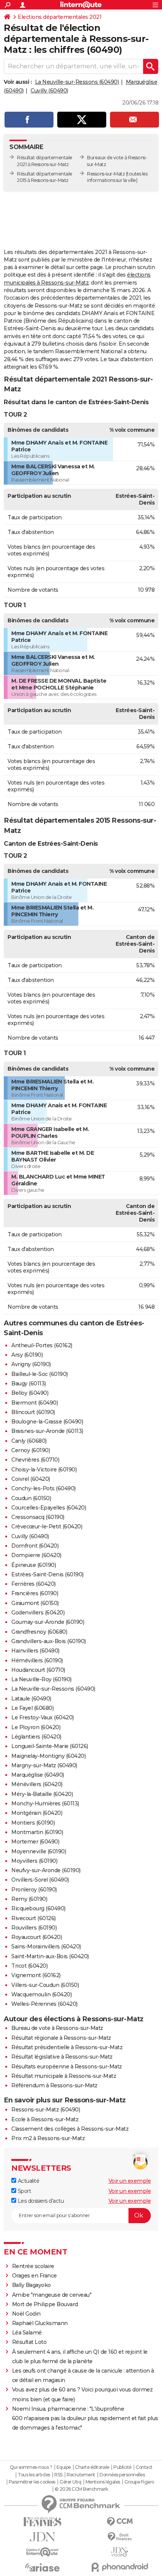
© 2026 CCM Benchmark (81, 2489)
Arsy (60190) (27, 1355)
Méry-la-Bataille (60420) (42, 1794)
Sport (24, 2191)
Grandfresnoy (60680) (39, 1632)
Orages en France (34, 2276)
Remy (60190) (29, 1899)
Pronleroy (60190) (34, 1890)
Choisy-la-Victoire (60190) (44, 1470)
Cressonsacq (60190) (38, 1517)
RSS (58, 2475)
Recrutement (81, 2475)
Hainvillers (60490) (35, 1651)
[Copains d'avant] (42, 2552)
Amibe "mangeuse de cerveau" (52, 2295)
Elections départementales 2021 (60, 17)
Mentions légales (103, 2482)
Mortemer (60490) (35, 1842)
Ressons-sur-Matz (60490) (46, 2110)
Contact (144, 2467)
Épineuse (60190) (34, 1565)
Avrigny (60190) (31, 1364)
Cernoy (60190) (31, 1450)
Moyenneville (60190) (39, 1851)
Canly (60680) (29, 1441)
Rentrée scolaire (33, 2266)
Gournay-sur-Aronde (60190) (48, 1622)
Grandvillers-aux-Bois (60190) (49, 1641)
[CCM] (120, 2522)
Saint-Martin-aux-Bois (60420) (50, 1956)
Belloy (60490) (30, 1393)
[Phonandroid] (120, 2567)
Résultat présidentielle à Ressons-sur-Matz (67, 2047)
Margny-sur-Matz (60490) (44, 1765)
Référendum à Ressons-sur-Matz (54, 2085)
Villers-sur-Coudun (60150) (45, 1985)
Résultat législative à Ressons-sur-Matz (62, 2057)
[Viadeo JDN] (120, 2552)
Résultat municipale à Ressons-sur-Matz (64, 2076)
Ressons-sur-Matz (106, 174)
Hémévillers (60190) (37, 1660)
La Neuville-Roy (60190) (41, 1679)
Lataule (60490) (31, 1699)
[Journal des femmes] (42, 2522)
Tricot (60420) (29, 1966)
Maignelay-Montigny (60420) (48, 1756)
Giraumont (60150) (35, 1603)
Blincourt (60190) (33, 1412)
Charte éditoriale (92, 2467)
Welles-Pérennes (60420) (44, 2004)
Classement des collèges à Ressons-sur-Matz (70, 2129)
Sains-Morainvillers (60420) (46, 1947)
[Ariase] (42, 2567)
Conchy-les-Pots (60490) (44, 1488)
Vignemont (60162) (36, 1975)
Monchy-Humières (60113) (45, 1804)
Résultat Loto (29, 2342)
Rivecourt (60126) (34, 1918)
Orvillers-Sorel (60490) (40, 1880)
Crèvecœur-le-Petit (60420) (47, 1527)
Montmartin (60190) (37, 1832)
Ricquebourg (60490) (38, 1908)
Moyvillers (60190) (34, 1861)
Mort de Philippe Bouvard (45, 2304)
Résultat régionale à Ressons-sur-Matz (61, 2038)
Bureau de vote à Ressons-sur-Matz (57, 2028)
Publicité (122, 2467)
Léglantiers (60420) (36, 1737)
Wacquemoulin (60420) (41, 1994)
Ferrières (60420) (34, 1584)
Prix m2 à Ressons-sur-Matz (48, 2138)
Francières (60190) (35, 1593)
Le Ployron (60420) (36, 1727)
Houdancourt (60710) (38, 1670)
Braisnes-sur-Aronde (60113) (47, 1431)
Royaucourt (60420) (37, 1937)
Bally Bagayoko (31, 2285)
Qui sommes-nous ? (31, 2467)
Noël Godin (26, 2314)
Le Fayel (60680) (32, 1708)
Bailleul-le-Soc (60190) (40, 1374)
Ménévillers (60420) (37, 1784)
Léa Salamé (27, 2333)
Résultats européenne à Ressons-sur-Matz (67, 2067)
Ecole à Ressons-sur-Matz (45, 2119)
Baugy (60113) (29, 1383)
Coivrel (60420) (31, 1479)
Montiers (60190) (33, 1823)
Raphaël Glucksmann (40, 2323)
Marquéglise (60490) (38, 1775)
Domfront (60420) (35, 1546)
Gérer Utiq (70, 2482)
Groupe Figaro (139, 2482)
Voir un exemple (130, 2181)
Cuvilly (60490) (49, 91)
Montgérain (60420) (37, 1813)
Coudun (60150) (31, 1498)
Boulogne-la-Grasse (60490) (47, 1422)
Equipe (64, 2467)
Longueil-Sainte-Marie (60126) (50, 1746)
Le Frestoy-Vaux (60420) (43, 1717)
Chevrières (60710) (35, 1460)
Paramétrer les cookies (32, 2482)
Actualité (28, 2181)
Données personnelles (122, 2475)
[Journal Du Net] (42, 2537)
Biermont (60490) (34, 1403)
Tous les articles (34, 2475)
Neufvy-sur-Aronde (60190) (46, 1870)
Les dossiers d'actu (40, 2201)
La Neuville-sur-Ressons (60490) (77, 82)
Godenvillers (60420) (38, 1613)
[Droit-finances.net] (120, 2537)
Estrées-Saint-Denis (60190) (47, 1574)
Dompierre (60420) (36, 1555)
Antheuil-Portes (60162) (42, 1345)
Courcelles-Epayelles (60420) (49, 1508)
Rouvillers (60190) (34, 1928)
